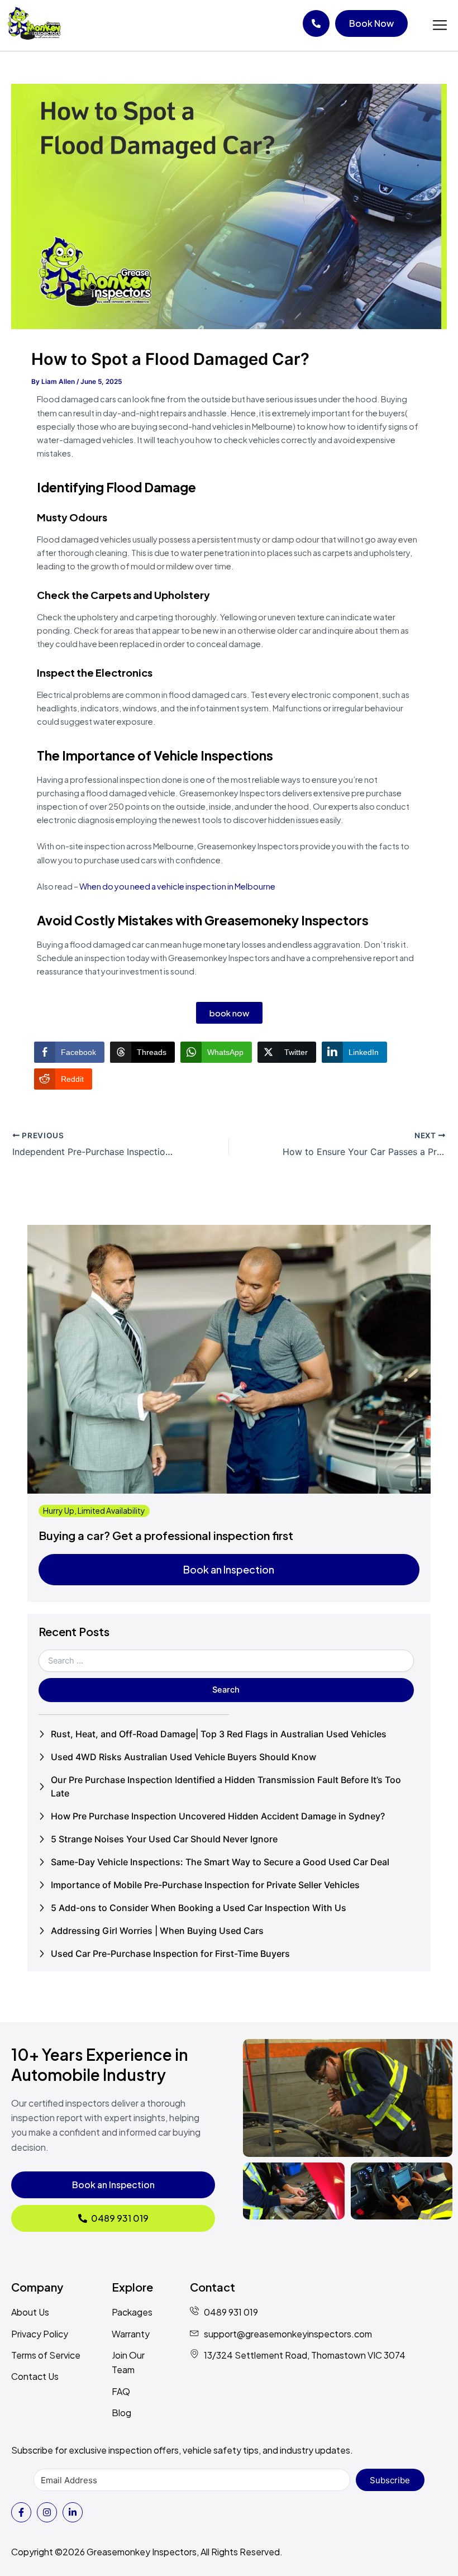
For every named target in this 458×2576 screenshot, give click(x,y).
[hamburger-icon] (440, 26)
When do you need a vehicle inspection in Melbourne (177, 886)
